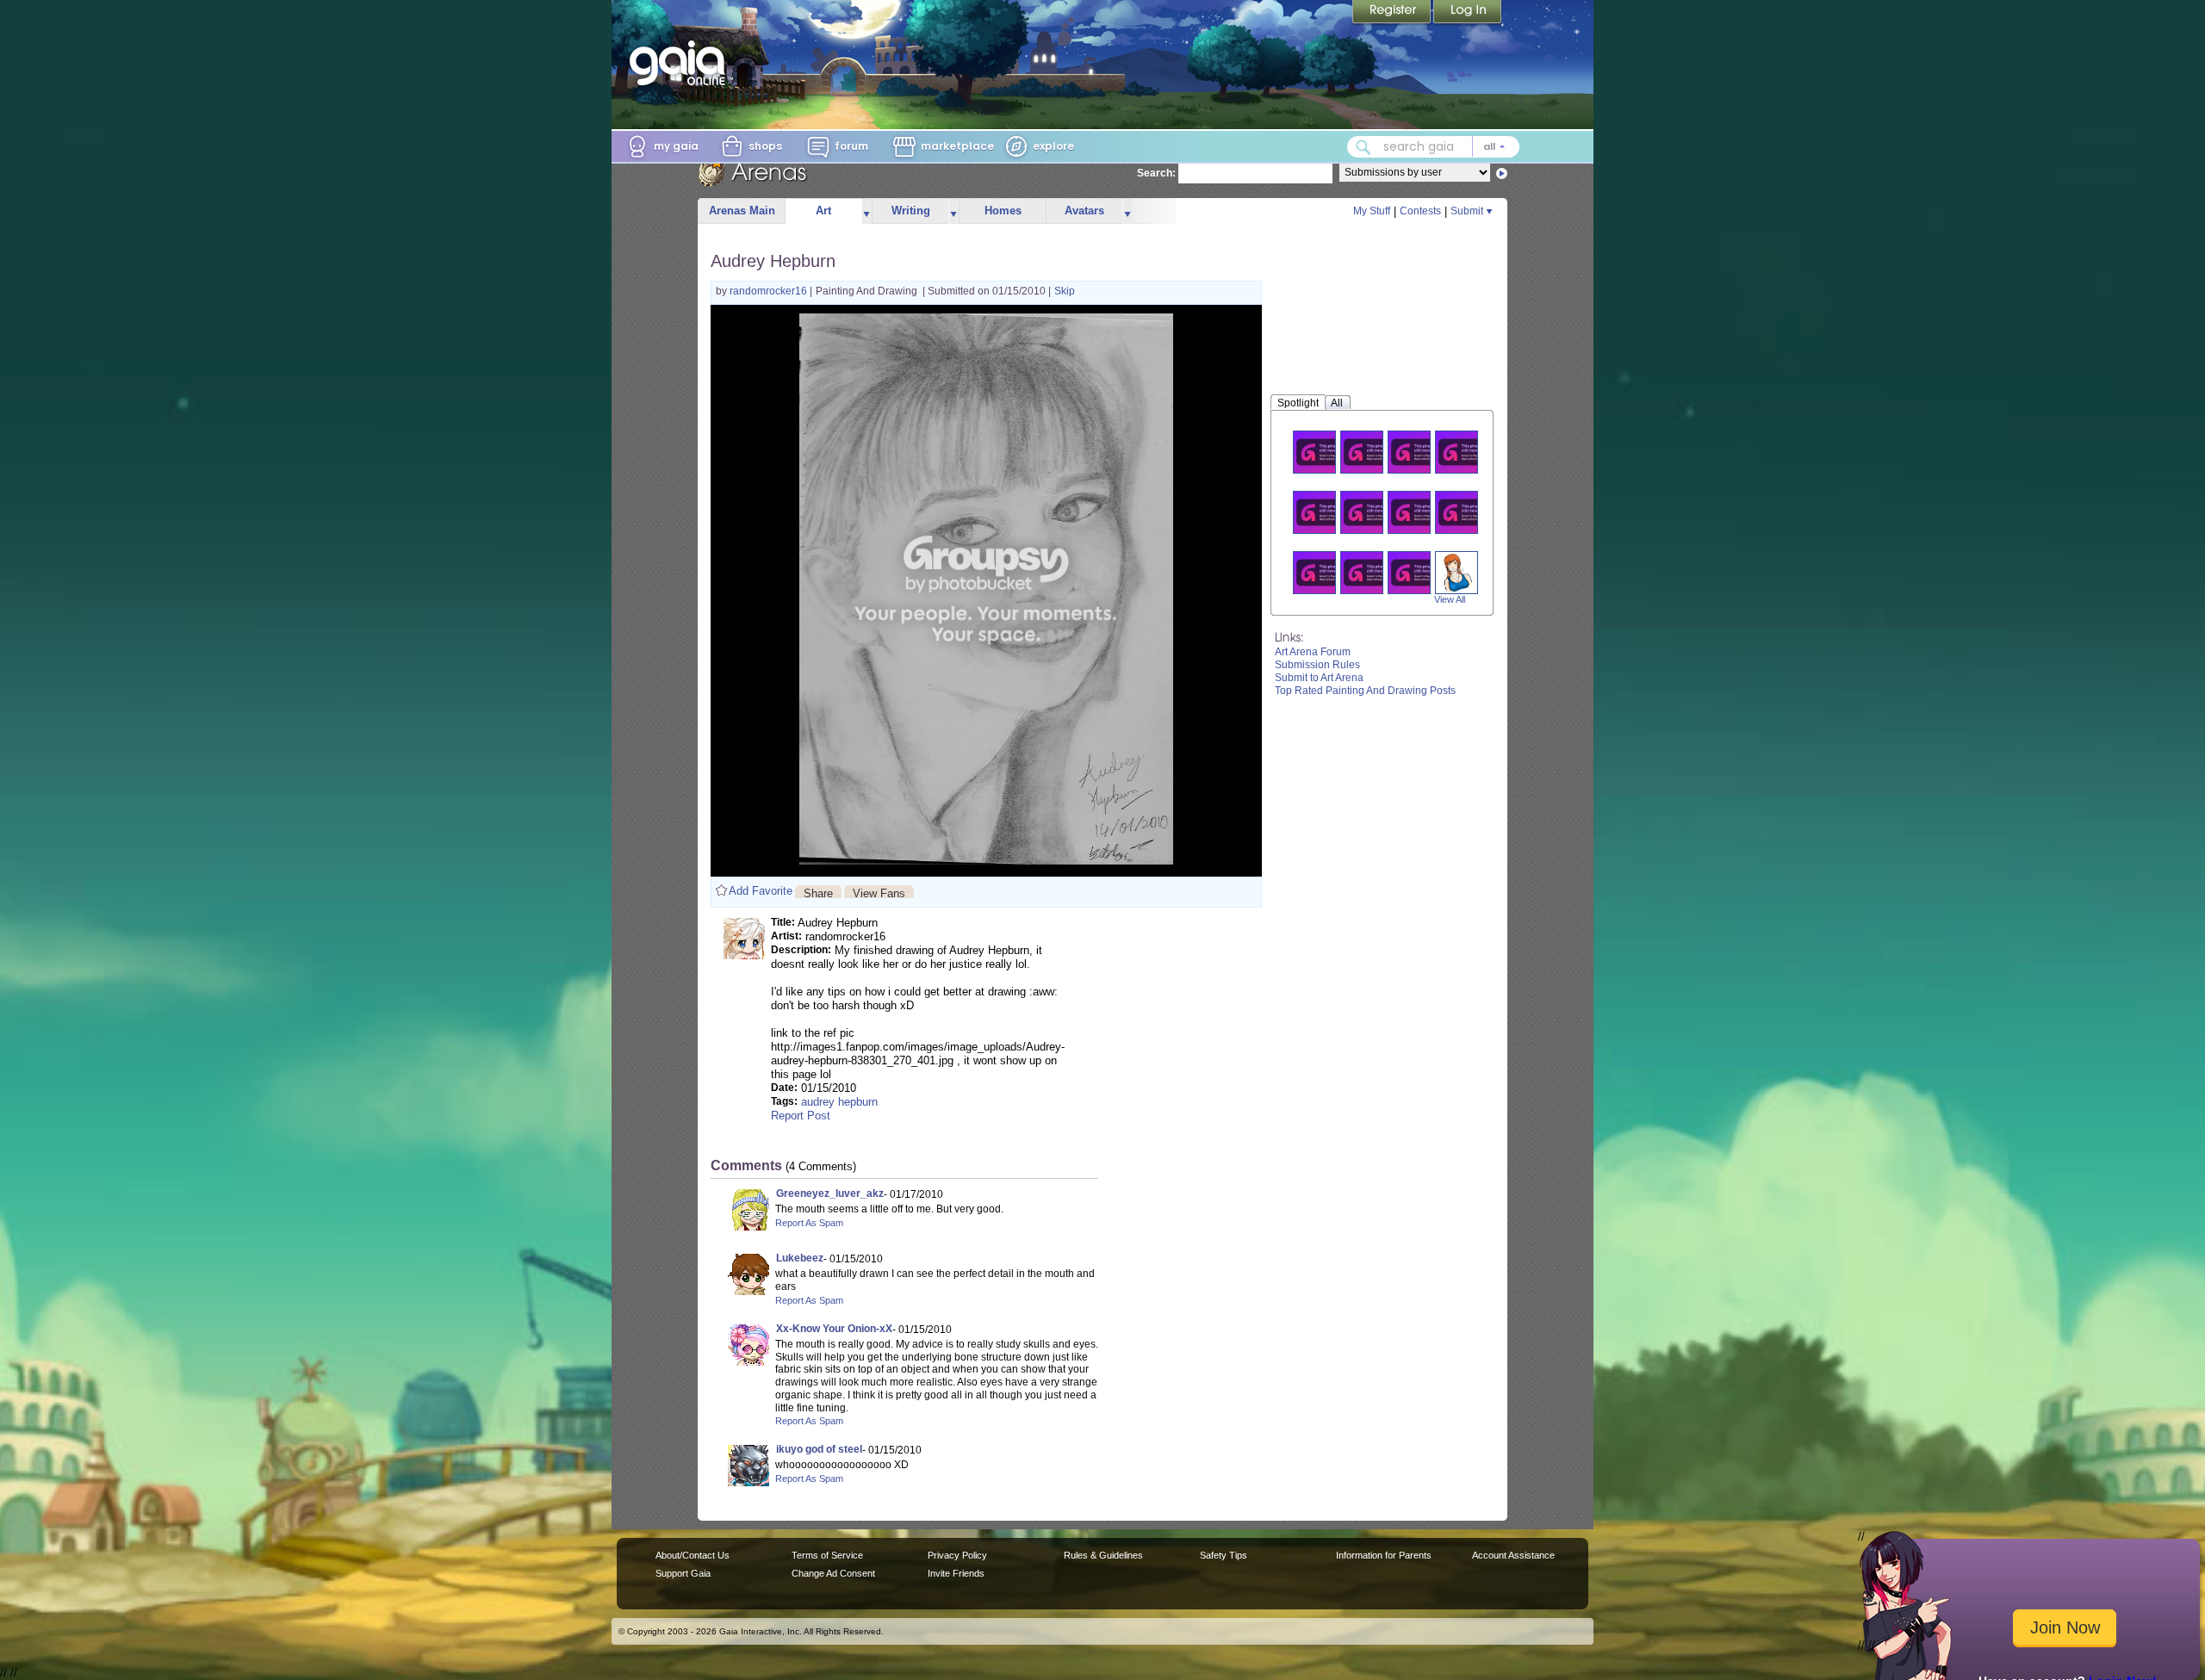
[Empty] (1372, 572)
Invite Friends (956, 1573)
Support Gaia (683, 1573)
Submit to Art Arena (1319, 678)
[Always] (1467, 452)
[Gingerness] (1457, 572)
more (866, 211)
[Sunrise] (1325, 512)
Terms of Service (827, 1555)
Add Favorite (761, 891)
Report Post (801, 1116)
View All (1450, 599)
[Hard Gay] (1372, 512)
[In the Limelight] (1419, 572)
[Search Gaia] (1363, 147)
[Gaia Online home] (681, 63)
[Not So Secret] (1325, 572)
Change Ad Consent (833, 1573)
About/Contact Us (693, 1555)
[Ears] (1325, 452)
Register (1393, 13)
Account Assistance (1513, 1555)
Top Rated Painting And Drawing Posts (1365, 691)
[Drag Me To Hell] (1419, 452)
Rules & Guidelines (1103, 1555)
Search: (1156, 173)
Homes (1003, 211)
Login (1468, 13)
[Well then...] (1467, 512)
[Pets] (1372, 452)
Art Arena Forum (1313, 652)
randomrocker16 (770, 291)
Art (823, 211)
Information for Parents (1384, 1555)
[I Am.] (1419, 512)
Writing (911, 211)
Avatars (1084, 211)
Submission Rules (1317, 665)
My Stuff (1372, 211)
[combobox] (1433, 147)
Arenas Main (742, 211)
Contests (1420, 211)
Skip (1065, 291)
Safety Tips (1224, 1555)
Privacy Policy (957, 1555)
